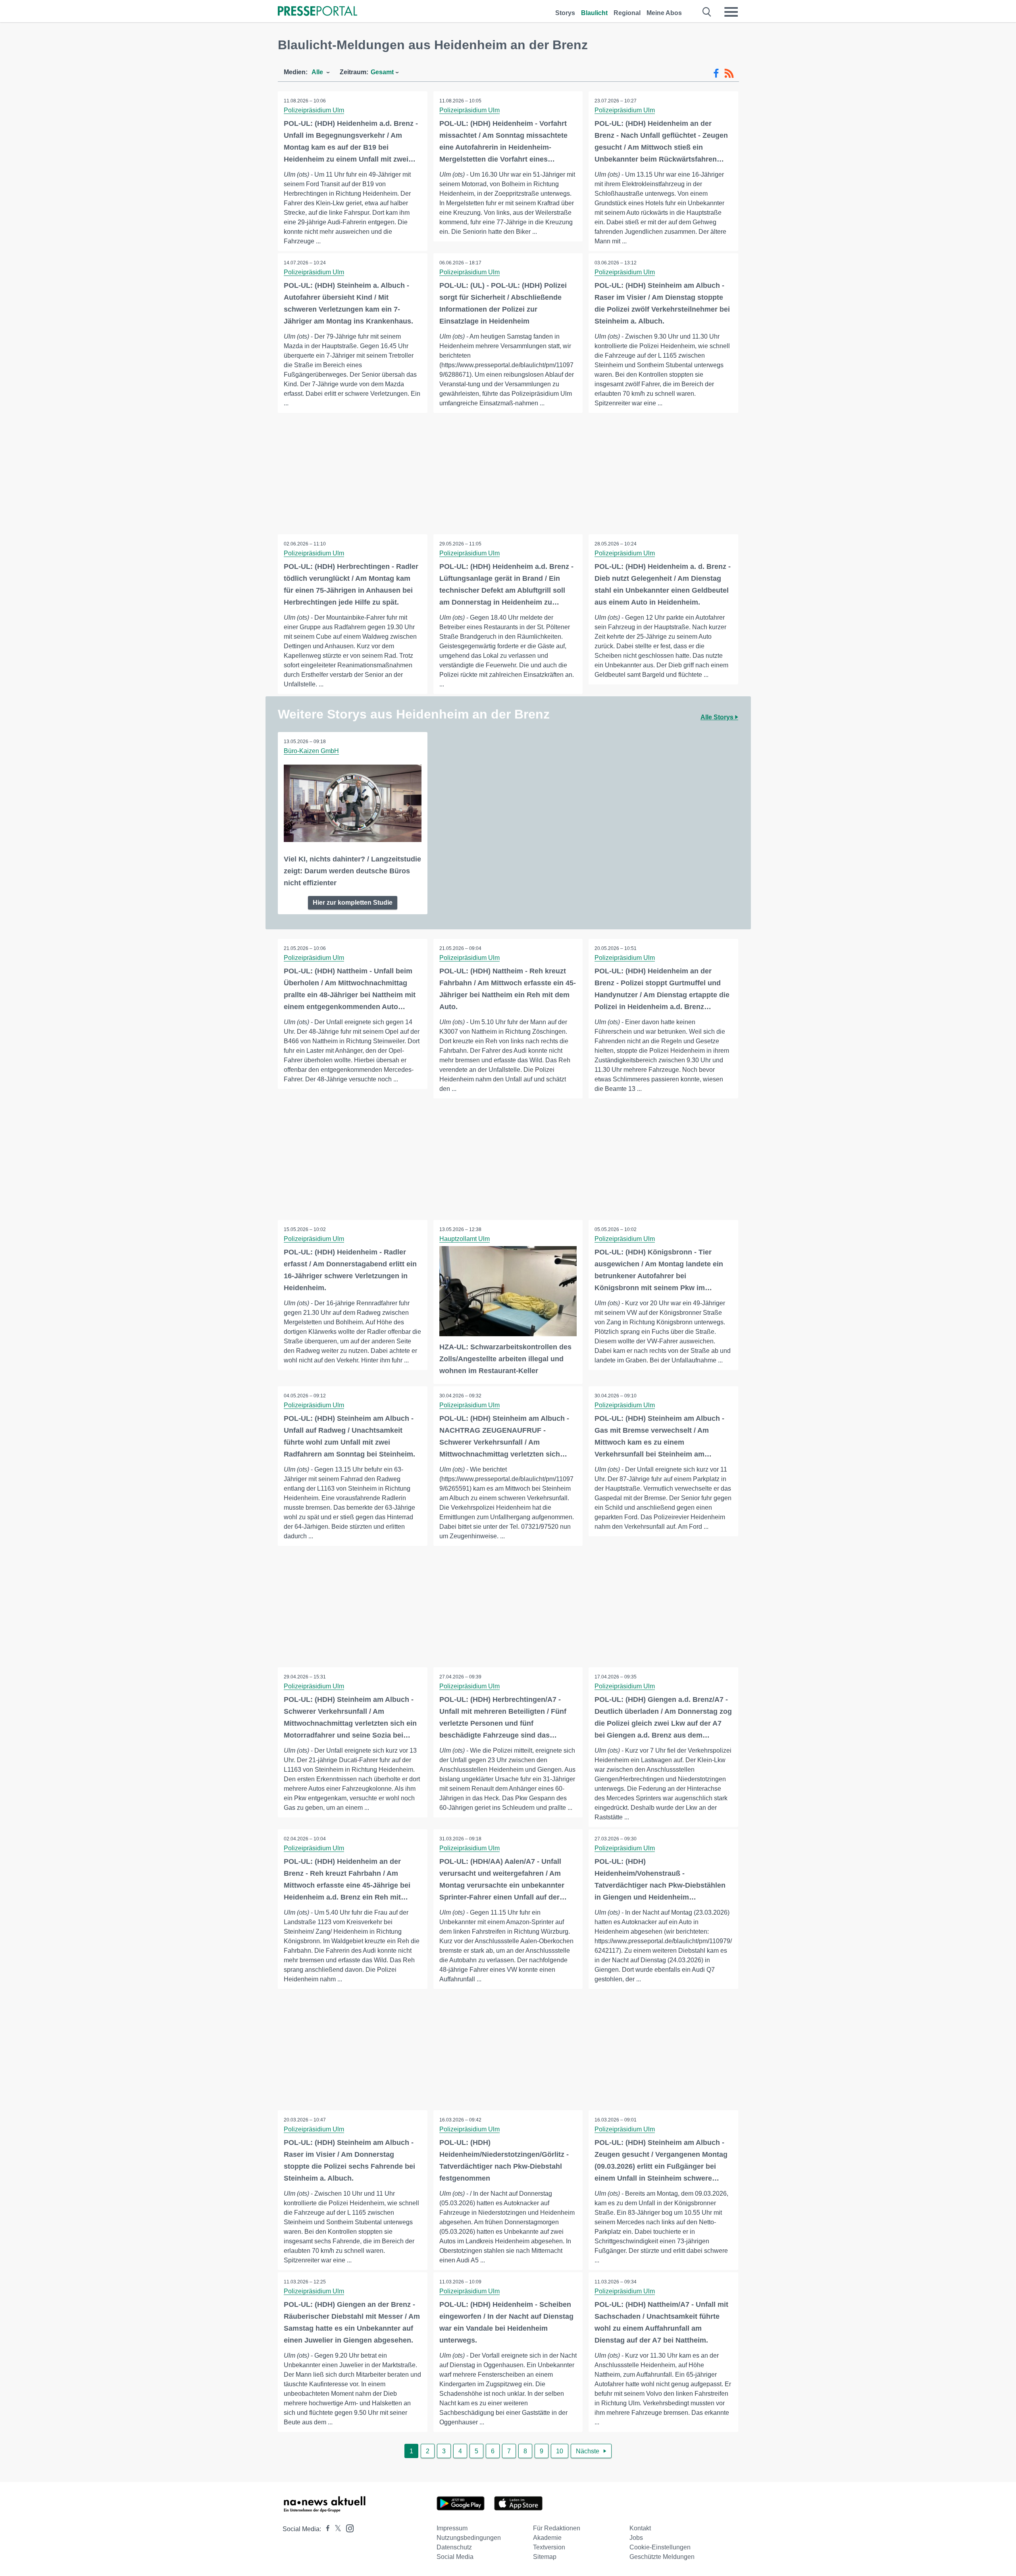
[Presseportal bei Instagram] (347, 2528)
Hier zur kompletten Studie (353, 903)
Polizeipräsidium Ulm (314, 110)
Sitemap (545, 2557)
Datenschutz (454, 2547)
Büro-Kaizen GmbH (311, 751)
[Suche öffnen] (707, 12)
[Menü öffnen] (731, 12)
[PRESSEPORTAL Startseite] (317, 12)
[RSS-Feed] (729, 73)
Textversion (549, 2547)
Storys (565, 13)
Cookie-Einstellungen (660, 2547)
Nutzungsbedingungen (469, 2538)
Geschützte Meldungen (662, 2557)
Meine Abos (664, 13)
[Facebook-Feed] (716, 73)
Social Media (455, 2557)
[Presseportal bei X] (336, 2529)
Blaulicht (594, 13)
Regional (627, 13)
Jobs (636, 2538)
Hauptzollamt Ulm (465, 1239)
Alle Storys (718, 717)
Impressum (452, 2528)
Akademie (547, 2538)
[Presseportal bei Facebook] (325, 2529)
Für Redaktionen (557, 2528)
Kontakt (640, 2528)
